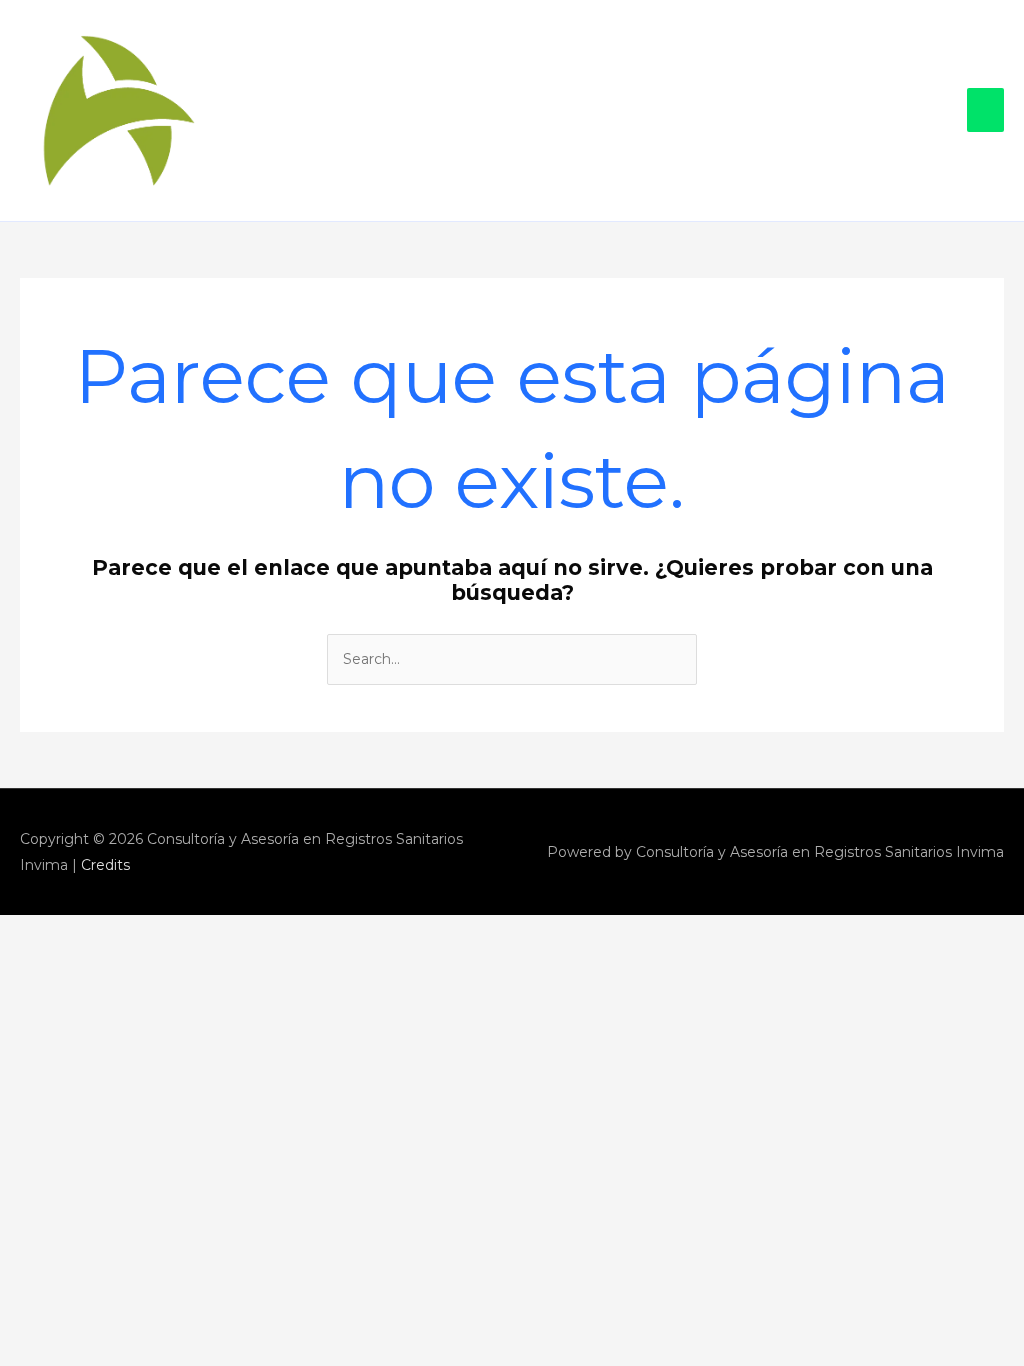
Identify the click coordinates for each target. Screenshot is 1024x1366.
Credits (105, 865)
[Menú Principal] (985, 110)
